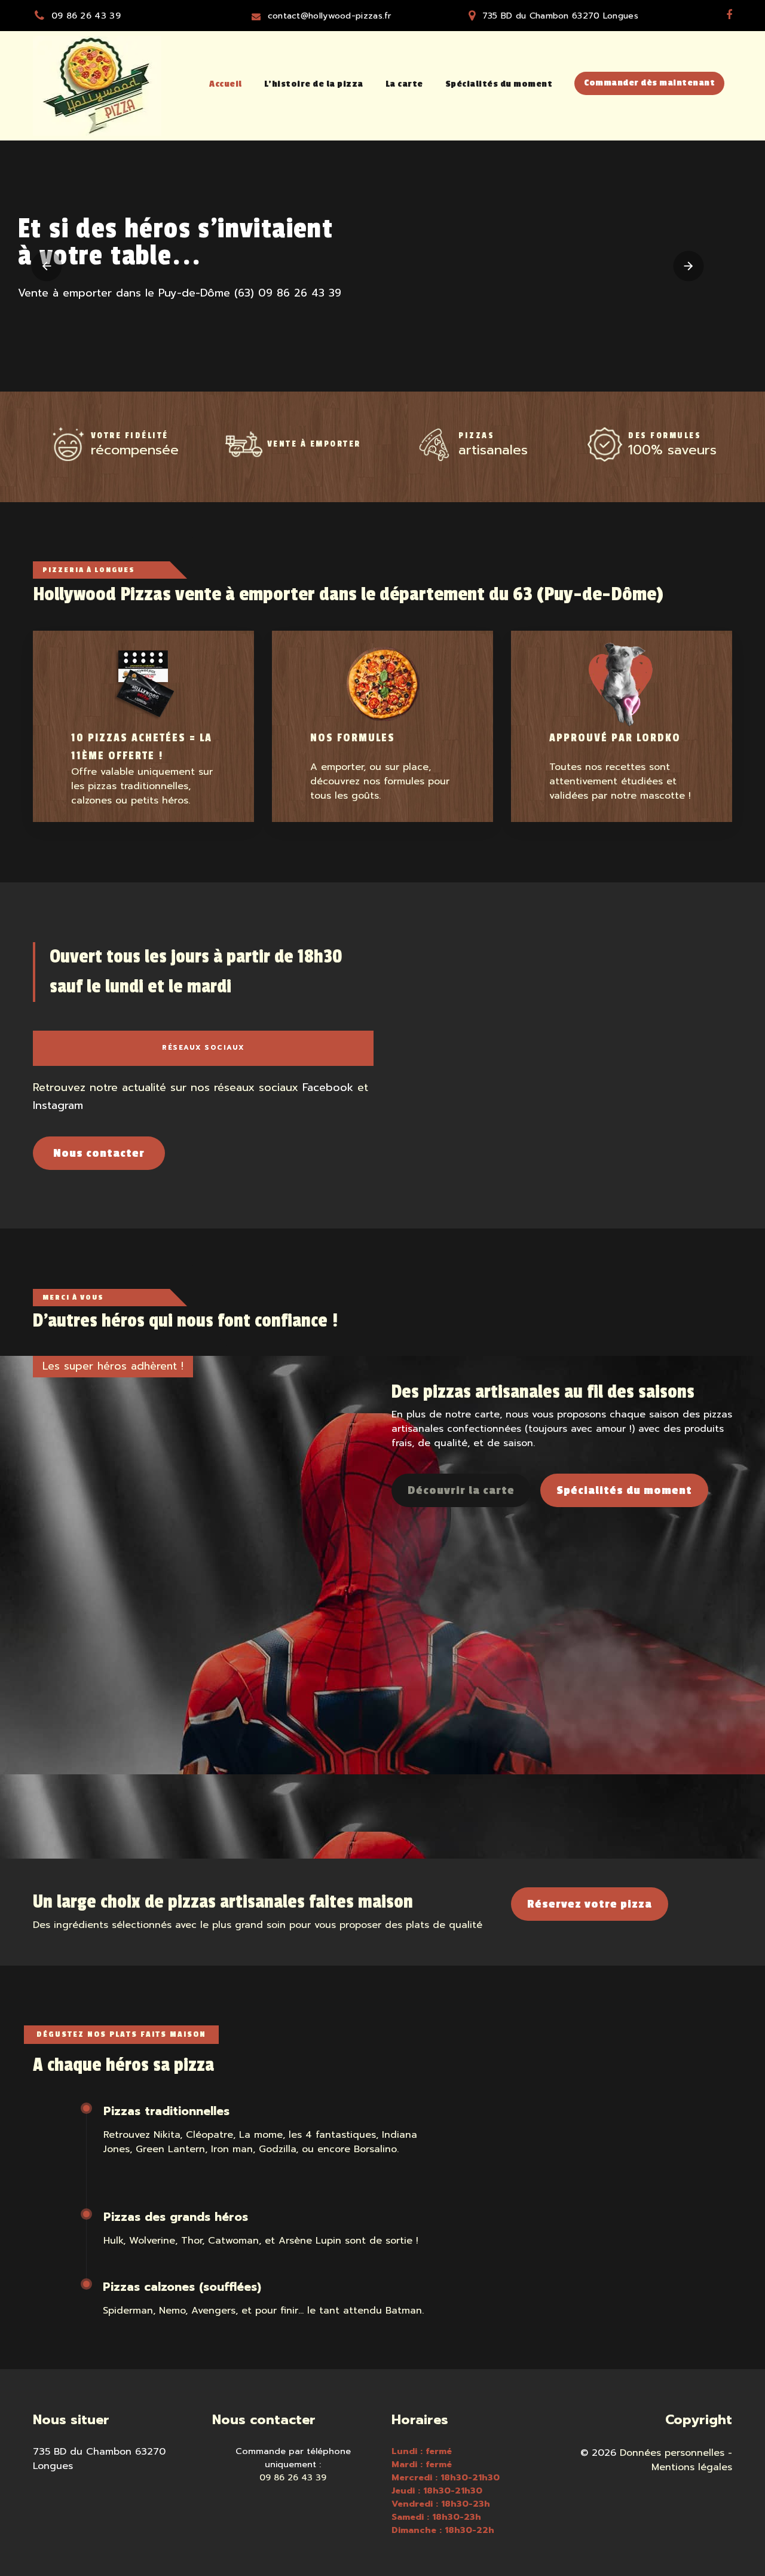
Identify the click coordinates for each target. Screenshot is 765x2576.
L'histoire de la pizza (314, 84)
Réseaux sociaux (203, 1048)
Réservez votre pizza (590, 1904)
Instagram (58, 1105)
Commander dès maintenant (649, 83)
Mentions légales (692, 2467)
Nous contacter (99, 1153)
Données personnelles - (676, 2453)
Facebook (328, 1087)
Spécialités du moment (499, 84)
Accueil (226, 84)
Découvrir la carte (461, 1490)
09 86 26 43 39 (86, 16)
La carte (404, 84)
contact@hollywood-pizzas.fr (330, 16)
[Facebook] (729, 15)
